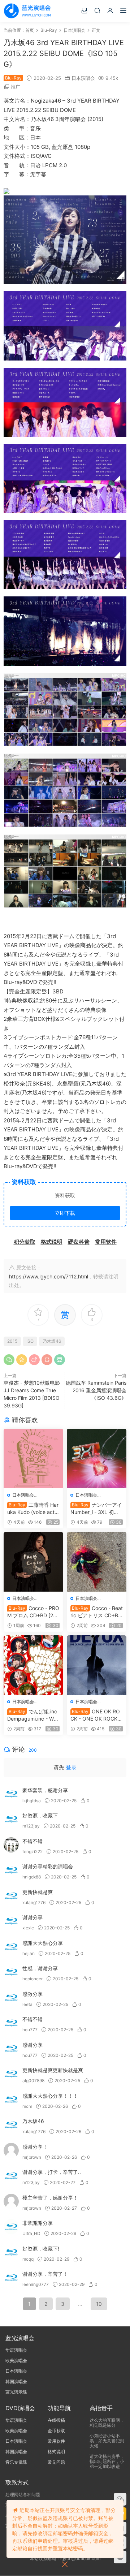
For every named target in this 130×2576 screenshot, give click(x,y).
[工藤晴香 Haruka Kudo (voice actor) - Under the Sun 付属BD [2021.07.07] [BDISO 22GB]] (33, 1459)
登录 (71, 1767)
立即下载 (65, 1213)
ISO (30, 1341)
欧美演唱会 (16, 2361)
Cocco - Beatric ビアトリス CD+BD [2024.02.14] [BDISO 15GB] (97, 1612)
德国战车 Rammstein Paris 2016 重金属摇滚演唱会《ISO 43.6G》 (96, 1390)
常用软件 (56, 2441)
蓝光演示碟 (16, 2392)
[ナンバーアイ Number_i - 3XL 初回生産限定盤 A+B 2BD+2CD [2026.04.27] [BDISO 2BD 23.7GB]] (97, 1459)
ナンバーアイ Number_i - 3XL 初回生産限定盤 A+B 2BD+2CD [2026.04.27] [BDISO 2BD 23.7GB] (96, 1509)
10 (99, 2304)
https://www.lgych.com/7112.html (49, 1276)
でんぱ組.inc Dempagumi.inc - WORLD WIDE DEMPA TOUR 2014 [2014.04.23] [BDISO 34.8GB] (33, 1715)
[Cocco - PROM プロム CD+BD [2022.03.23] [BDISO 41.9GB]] (33, 1562)
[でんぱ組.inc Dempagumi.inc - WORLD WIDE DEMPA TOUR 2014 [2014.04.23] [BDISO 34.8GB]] (33, 1665)
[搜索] (97, 10)
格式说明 (56, 2452)
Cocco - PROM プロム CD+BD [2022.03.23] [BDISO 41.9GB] (33, 1612)
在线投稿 (56, 2420)
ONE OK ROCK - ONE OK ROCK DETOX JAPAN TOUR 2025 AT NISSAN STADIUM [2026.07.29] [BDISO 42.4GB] (96, 1715)
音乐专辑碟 (16, 2462)
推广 (16, 87)
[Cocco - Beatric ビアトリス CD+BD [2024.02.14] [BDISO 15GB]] (97, 1562)
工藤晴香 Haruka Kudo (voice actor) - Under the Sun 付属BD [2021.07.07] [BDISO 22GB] (33, 1509)
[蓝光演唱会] (27, 11)
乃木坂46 (52, 1341)
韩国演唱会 (16, 2381)
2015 (12, 1341)
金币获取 (56, 2431)
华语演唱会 (16, 2350)
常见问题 (56, 2462)
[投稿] (84, 10)
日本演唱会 (83, 78)
